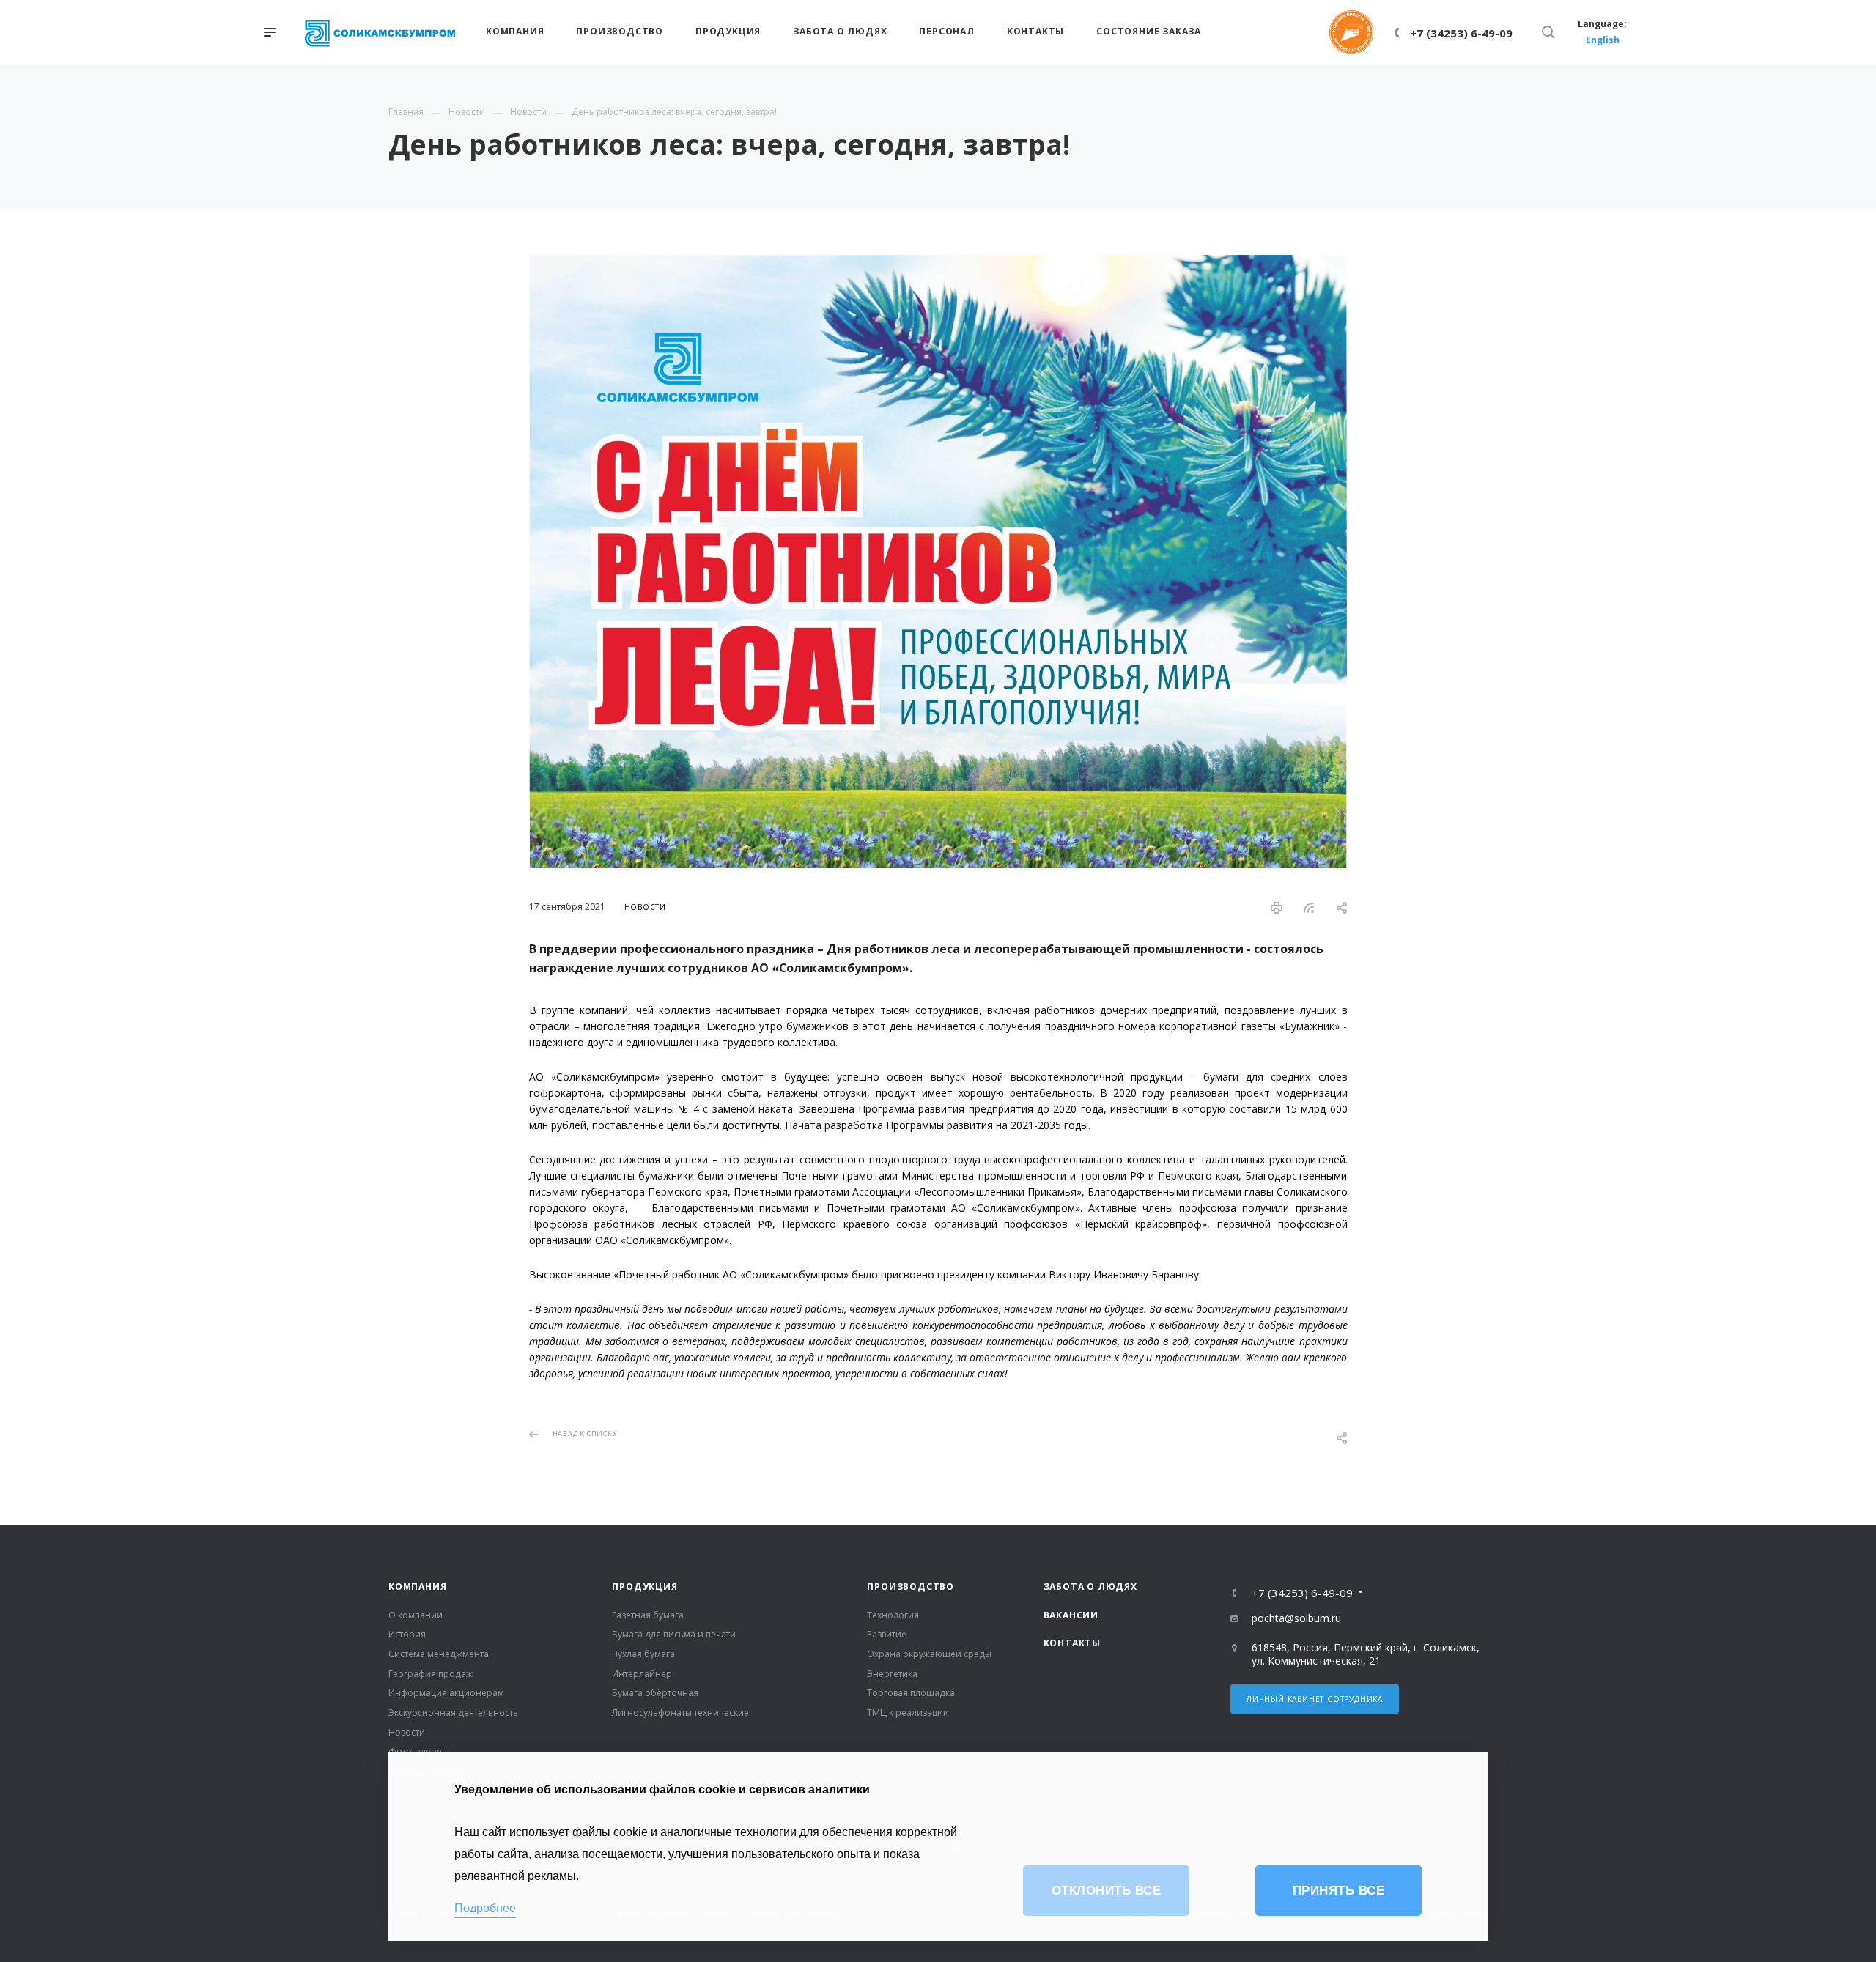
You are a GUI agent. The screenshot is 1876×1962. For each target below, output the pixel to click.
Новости (407, 1732)
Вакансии (1071, 1615)
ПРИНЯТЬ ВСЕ (1339, 1891)
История (407, 1634)
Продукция (645, 1587)
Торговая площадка (911, 1693)
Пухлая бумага (643, 1654)
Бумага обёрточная (655, 1693)
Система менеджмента (439, 1654)
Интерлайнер (642, 1674)
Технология (893, 1615)
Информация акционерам (446, 1693)
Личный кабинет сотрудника (1315, 1699)
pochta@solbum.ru (1296, 1618)
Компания (417, 1587)
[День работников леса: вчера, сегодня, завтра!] (938, 263)
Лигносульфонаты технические (680, 1713)
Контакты (1072, 1643)
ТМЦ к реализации (908, 1713)
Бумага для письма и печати (674, 1634)
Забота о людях (1090, 1587)
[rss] (1310, 908)
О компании (416, 1615)
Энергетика (892, 1674)
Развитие (887, 1634)
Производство (911, 1587)
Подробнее (485, 1908)
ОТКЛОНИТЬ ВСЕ (1107, 1891)
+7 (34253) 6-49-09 (1461, 33)
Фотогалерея (418, 1751)
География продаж (431, 1674)
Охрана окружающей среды (929, 1654)
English (1603, 40)
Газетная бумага (648, 1615)
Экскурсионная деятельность (453, 1713)
